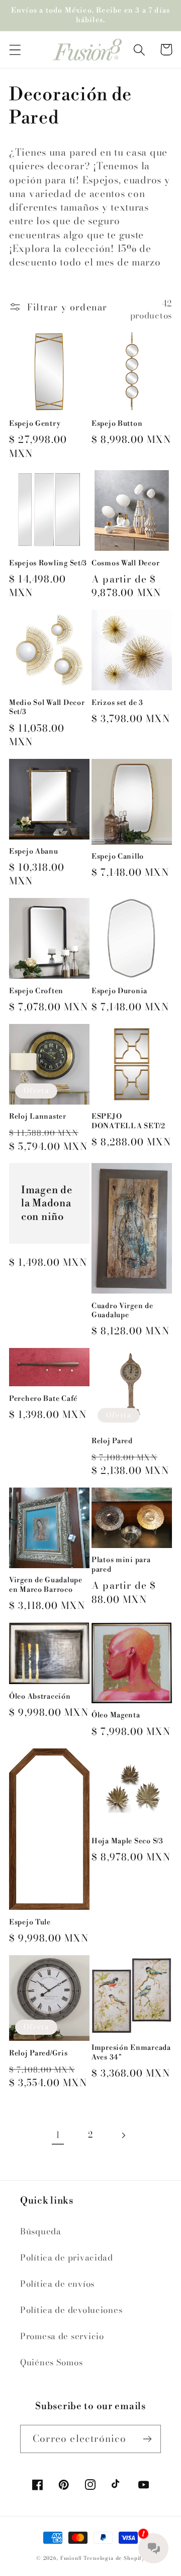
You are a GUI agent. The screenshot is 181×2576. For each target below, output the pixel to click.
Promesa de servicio (62, 2336)
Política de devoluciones (71, 2310)
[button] (15, 50)
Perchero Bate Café (43, 1399)
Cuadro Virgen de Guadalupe (122, 1311)
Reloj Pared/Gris (38, 2053)
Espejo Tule (30, 1922)
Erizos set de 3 (117, 703)
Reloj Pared (112, 1441)
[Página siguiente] (123, 2135)
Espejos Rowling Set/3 (48, 563)
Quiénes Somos (51, 2362)
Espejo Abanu (34, 852)
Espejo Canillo (118, 857)
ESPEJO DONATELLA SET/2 (128, 1121)
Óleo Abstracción (40, 1697)
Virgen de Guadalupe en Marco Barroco (46, 1585)
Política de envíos (57, 2284)
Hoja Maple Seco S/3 (127, 1841)
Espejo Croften (36, 991)
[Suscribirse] (147, 2439)
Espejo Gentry (35, 424)
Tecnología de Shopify (114, 2558)
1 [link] (58, 2135)
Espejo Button (117, 424)
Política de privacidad (67, 2258)
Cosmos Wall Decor (125, 563)
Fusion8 (71, 2558)
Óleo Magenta (116, 1715)
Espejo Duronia (119, 991)
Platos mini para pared (121, 1565)
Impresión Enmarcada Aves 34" (131, 2053)
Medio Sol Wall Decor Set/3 (47, 708)
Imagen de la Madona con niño (47, 1204)
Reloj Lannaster (38, 1117)
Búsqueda (41, 2231)
